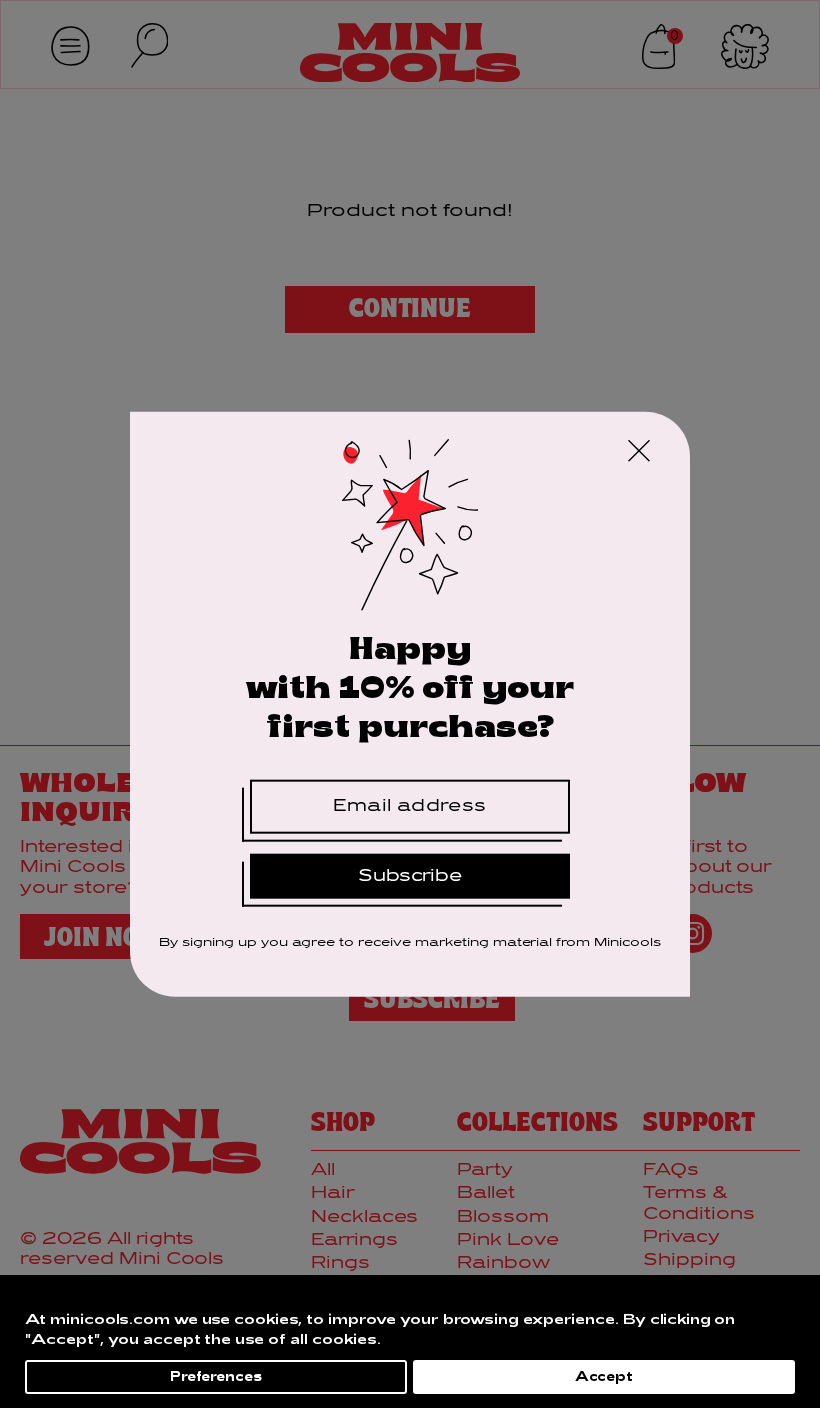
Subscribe (410, 875)
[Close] (639, 453)
